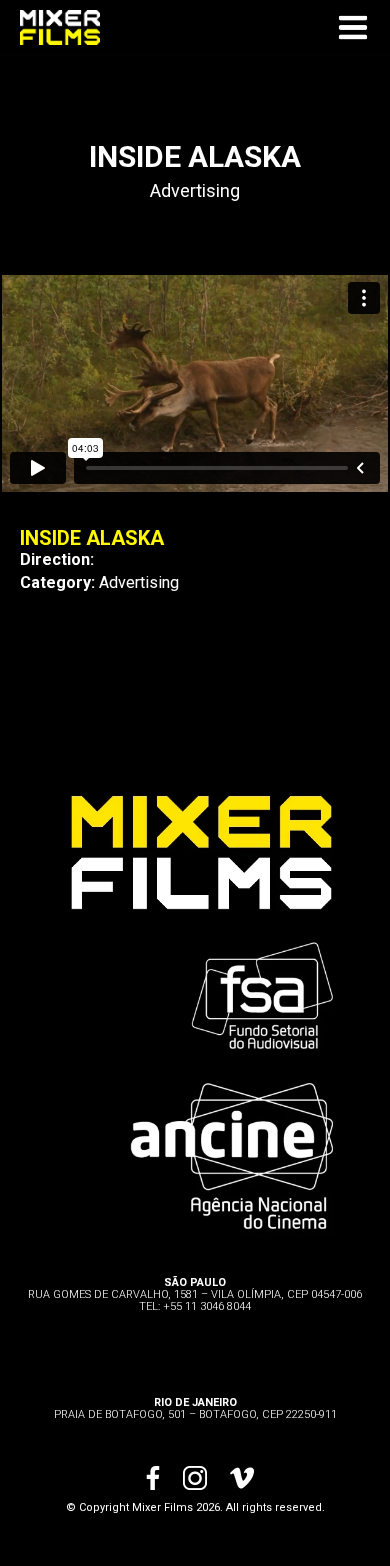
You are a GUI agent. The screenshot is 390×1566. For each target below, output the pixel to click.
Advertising (195, 190)
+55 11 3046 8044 (207, 1306)
